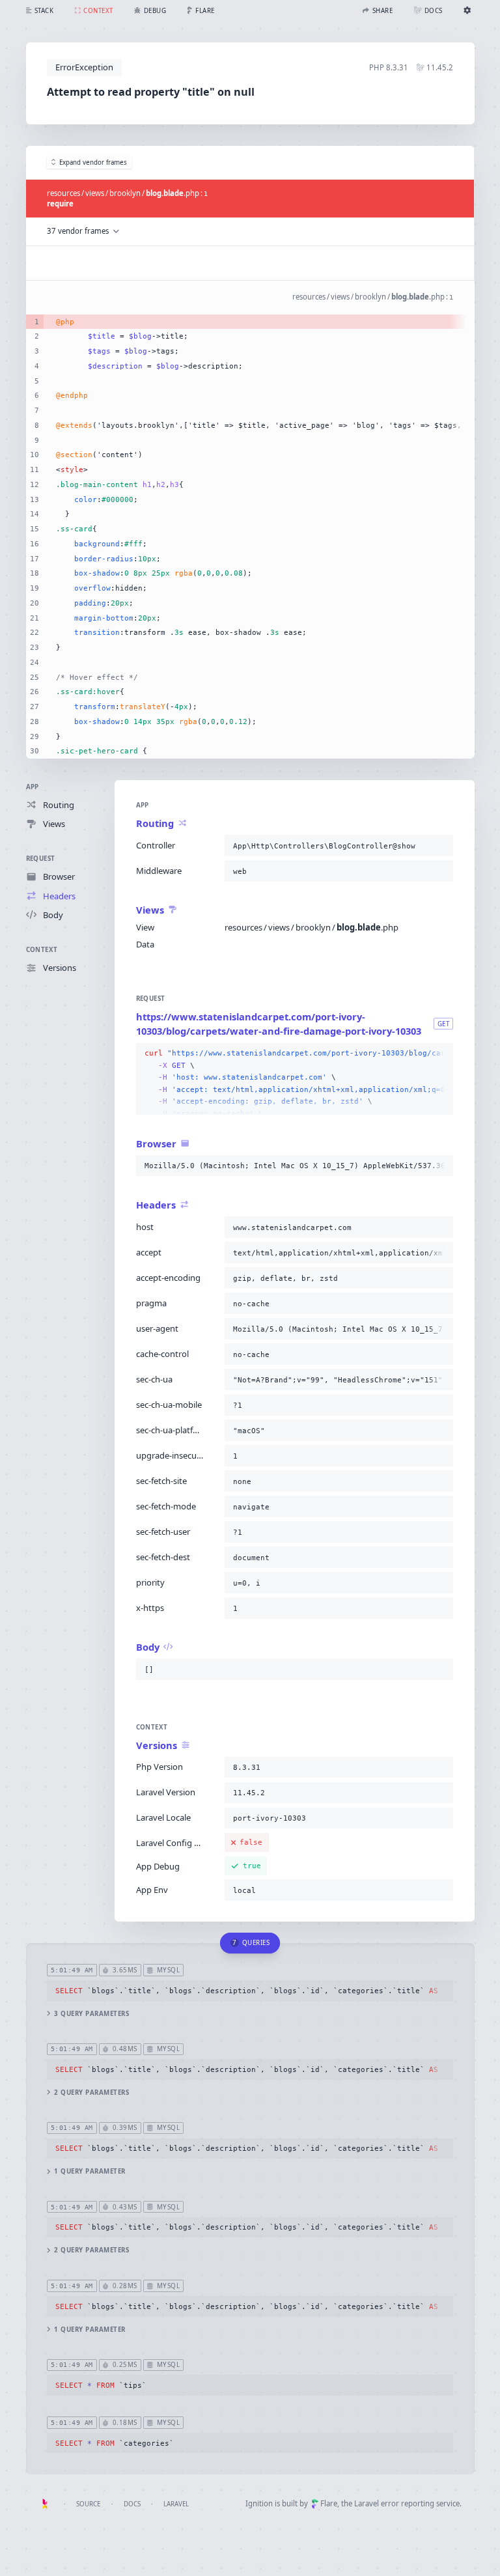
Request (41, 859)
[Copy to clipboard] (441, 846)
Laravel (176, 2504)
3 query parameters (91, 2014)
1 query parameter (90, 2171)
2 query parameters (91, 2093)
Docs (132, 2504)
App (33, 787)
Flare (329, 2503)
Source (88, 2504)
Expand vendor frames (93, 162)
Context (42, 950)
